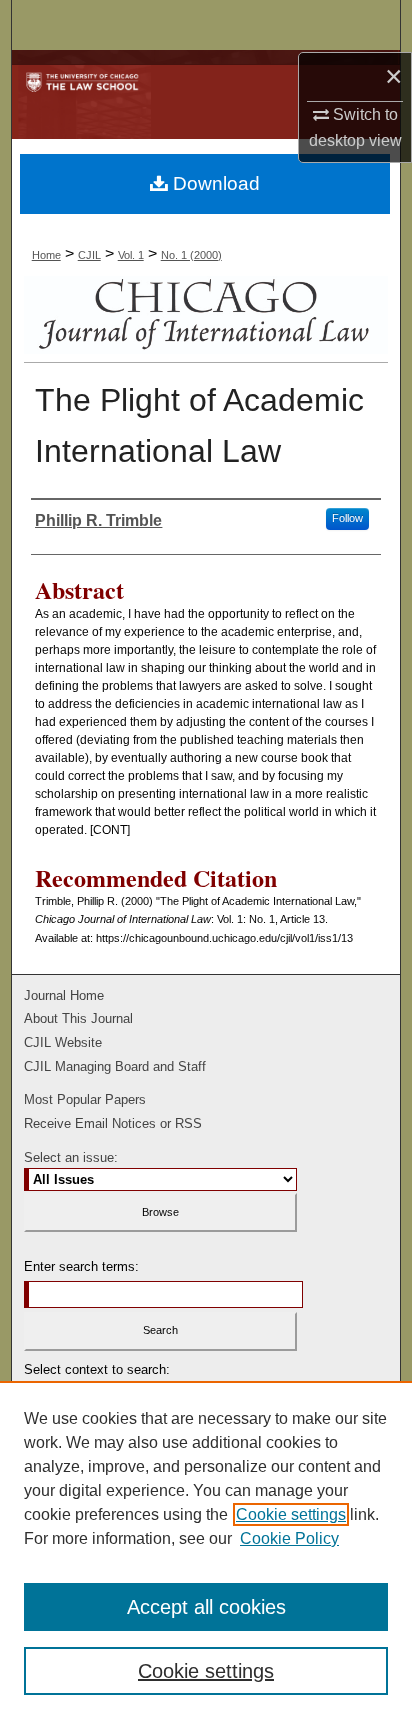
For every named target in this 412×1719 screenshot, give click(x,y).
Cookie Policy (289, 1538)
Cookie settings (291, 1514)
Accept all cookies (206, 1607)
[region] (206, 1550)
